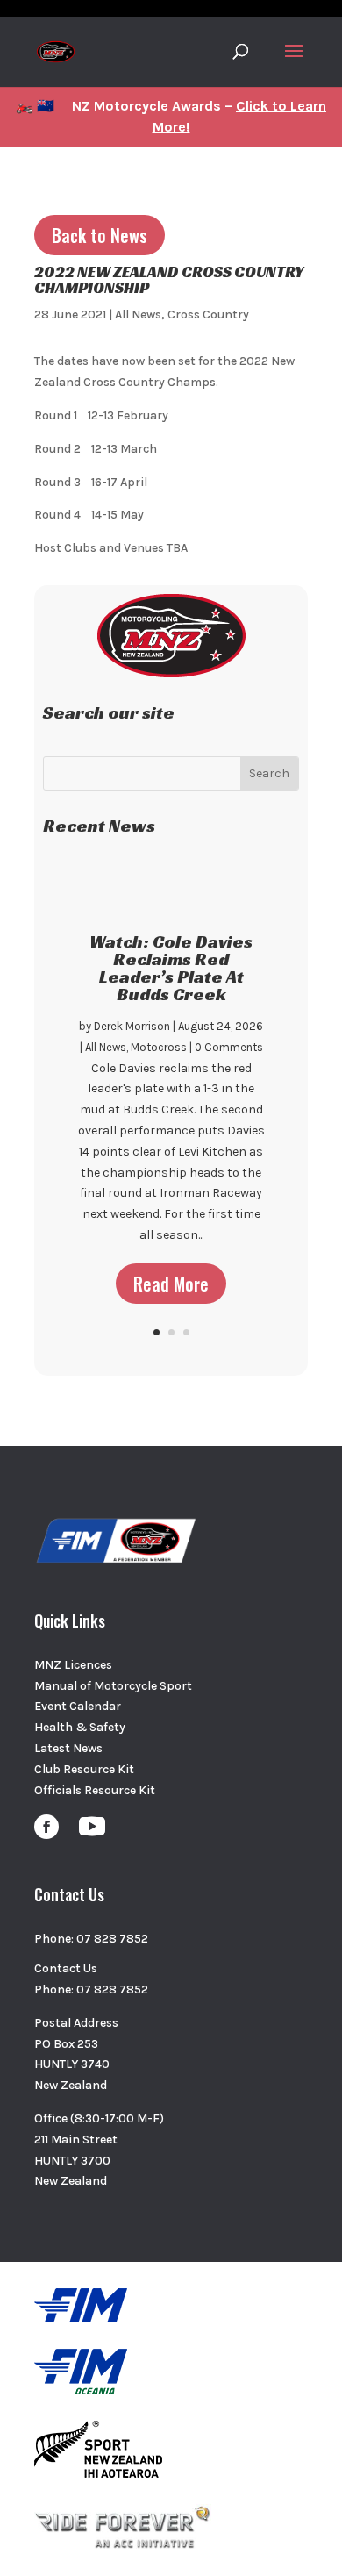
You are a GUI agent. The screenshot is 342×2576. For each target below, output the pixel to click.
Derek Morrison (132, 1026)
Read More (171, 1284)
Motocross (159, 1047)
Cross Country (208, 315)
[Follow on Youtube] (92, 1827)
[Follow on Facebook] (46, 1827)
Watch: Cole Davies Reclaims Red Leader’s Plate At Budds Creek (171, 968)
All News (138, 315)
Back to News (100, 235)
